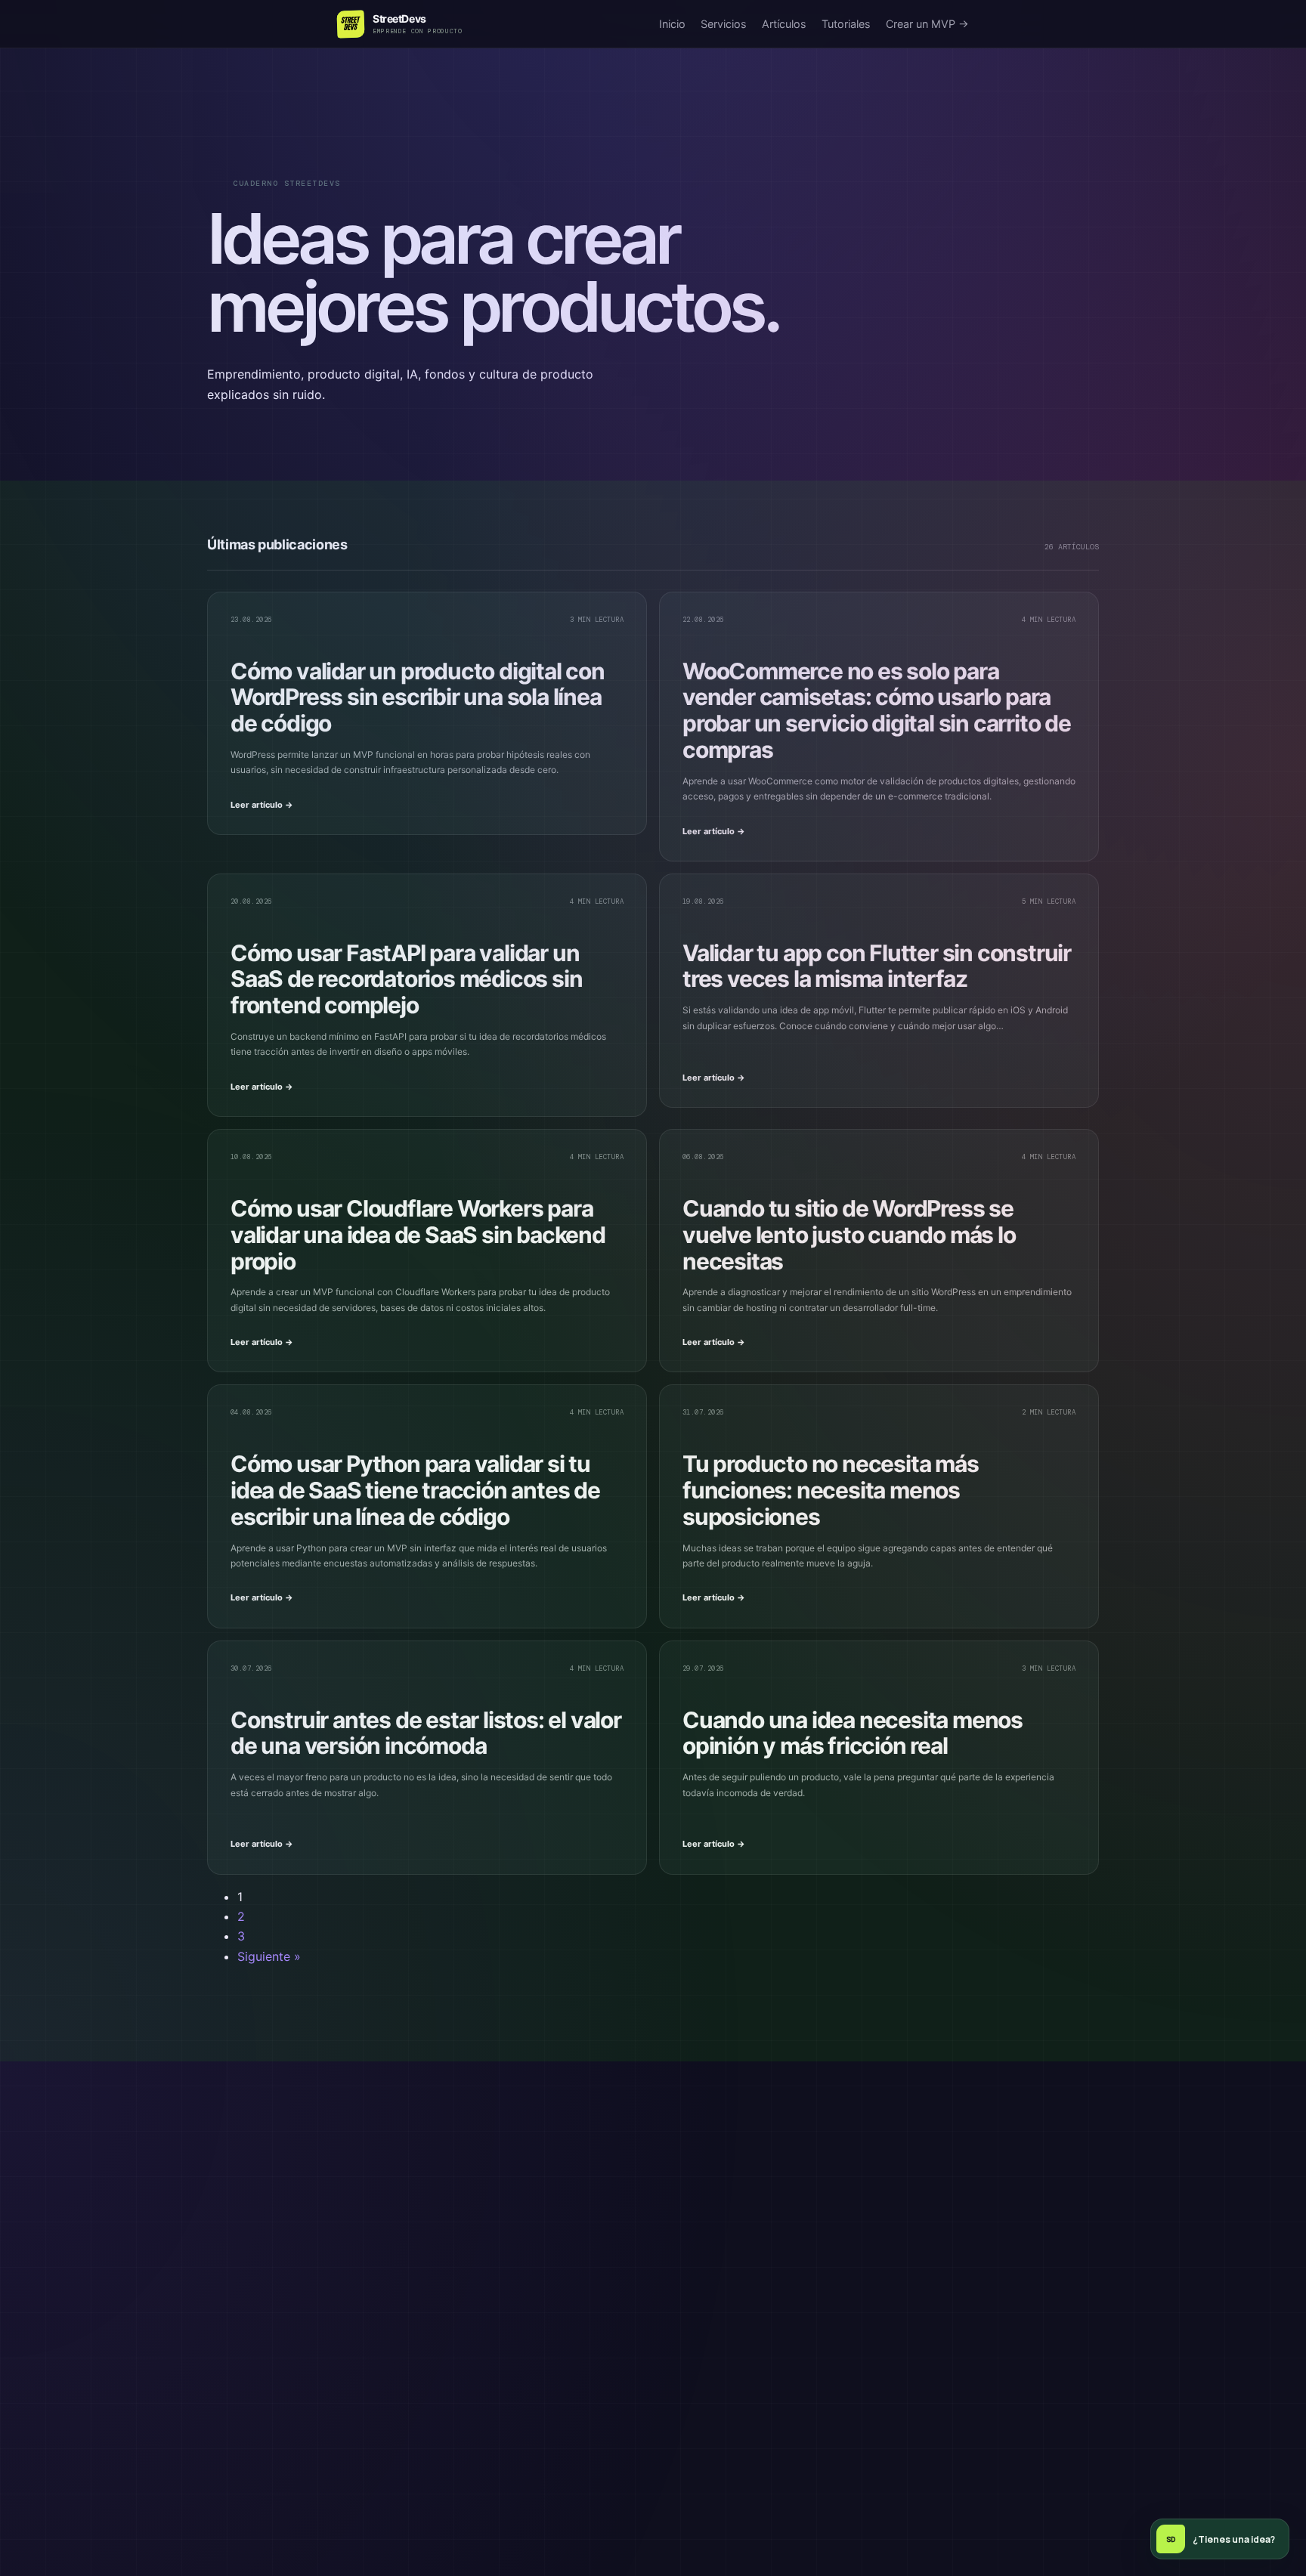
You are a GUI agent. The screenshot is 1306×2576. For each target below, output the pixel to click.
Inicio (672, 24)
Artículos (784, 24)
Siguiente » (269, 1956)
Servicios (724, 24)
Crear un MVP (927, 24)
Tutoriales (846, 24)
